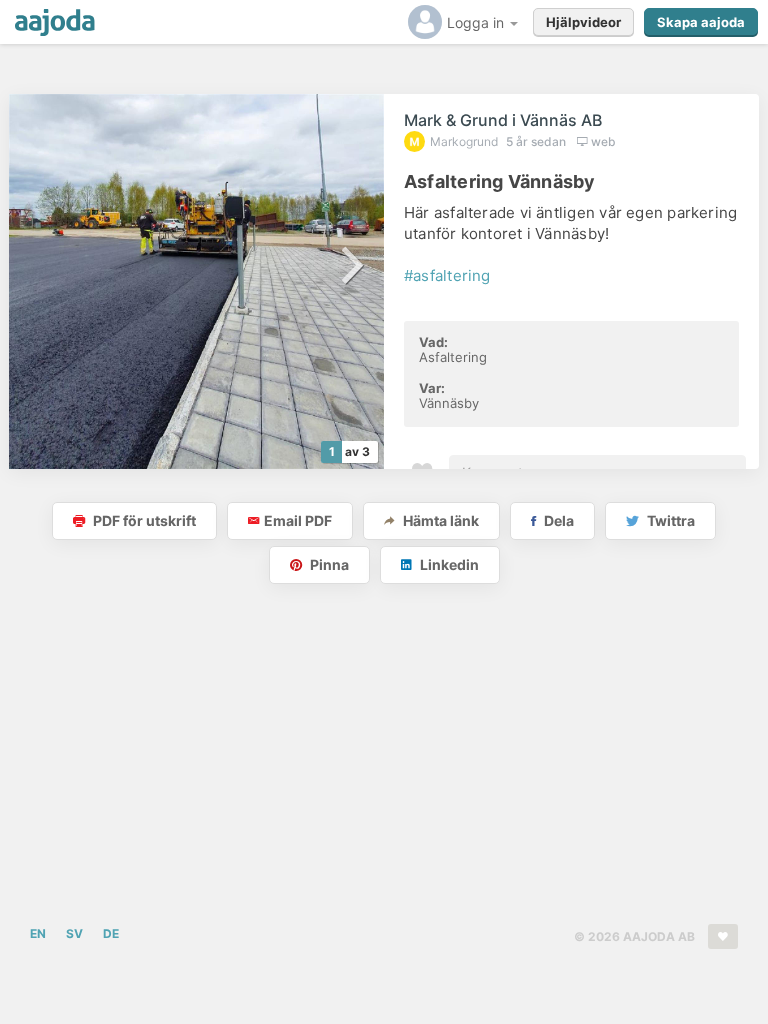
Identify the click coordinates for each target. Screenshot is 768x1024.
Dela (557, 520)
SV (74, 933)
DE (111, 933)
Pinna (328, 564)
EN (38, 933)
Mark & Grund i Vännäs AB (503, 120)
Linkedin (448, 564)
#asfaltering (447, 275)
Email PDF (298, 520)
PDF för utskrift (143, 520)
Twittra (669, 520)
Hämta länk (439, 520)
